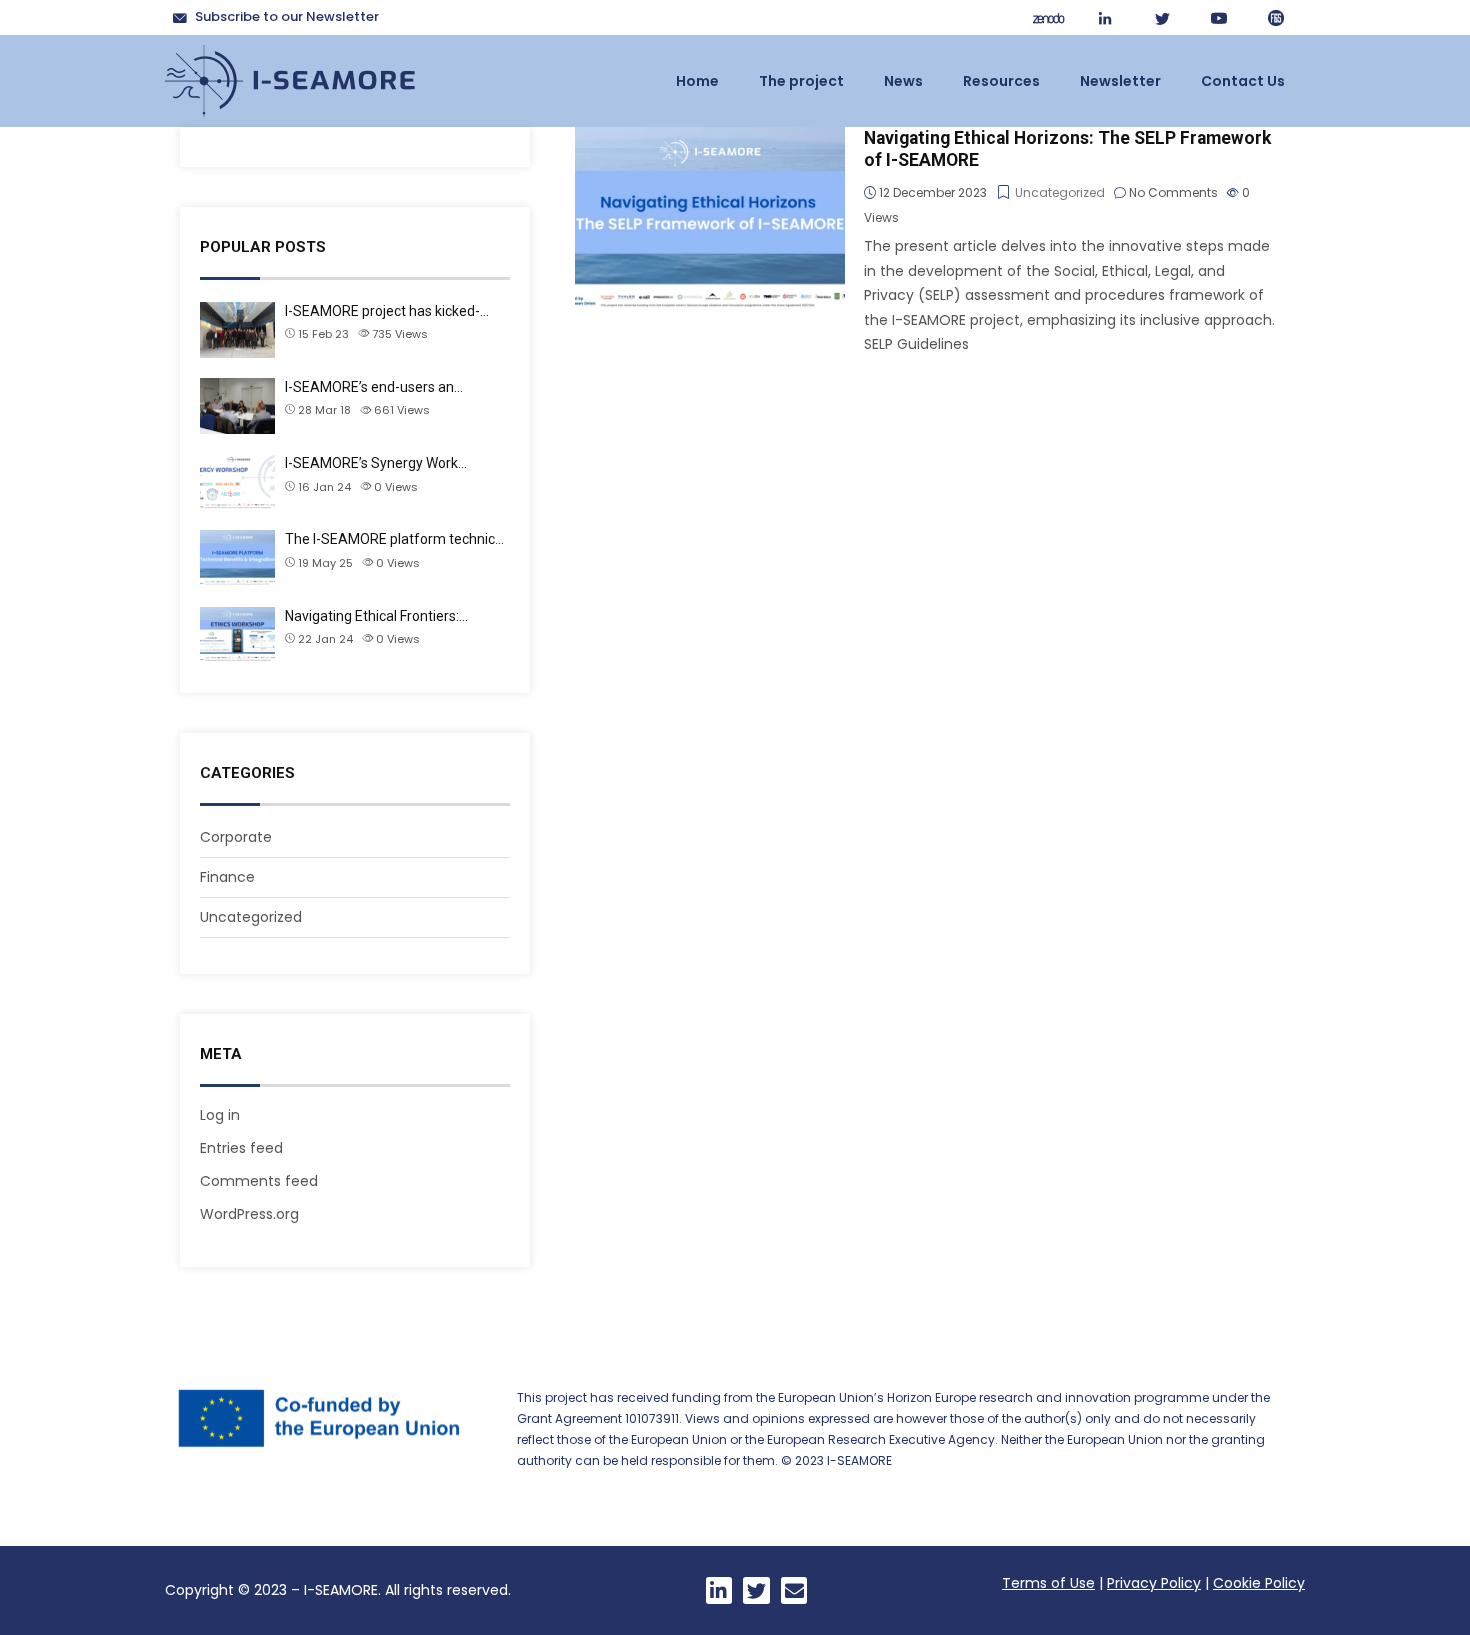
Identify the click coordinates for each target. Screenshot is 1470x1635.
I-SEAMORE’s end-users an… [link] (374, 387)
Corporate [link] (236, 837)
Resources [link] (1001, 81)
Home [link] (697, 81)
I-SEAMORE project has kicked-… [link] (387, 311)
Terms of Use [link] (1048, 1583)
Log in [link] (220, 1115)
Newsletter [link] (1120, 81)
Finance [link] (227, 877)
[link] (1048, 17)
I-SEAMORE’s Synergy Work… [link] (376, 463)
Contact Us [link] (1243, 81)
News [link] (903, 81)
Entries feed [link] (241, 1148)
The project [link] (801, 81)
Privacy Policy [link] (1154, 1583)
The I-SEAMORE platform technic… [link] (394, 539)
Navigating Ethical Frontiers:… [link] (376, 616)
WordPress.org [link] (249, 1214)
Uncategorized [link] (251, 917)
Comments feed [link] (259, 1181)
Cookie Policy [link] (1259, 1583)
